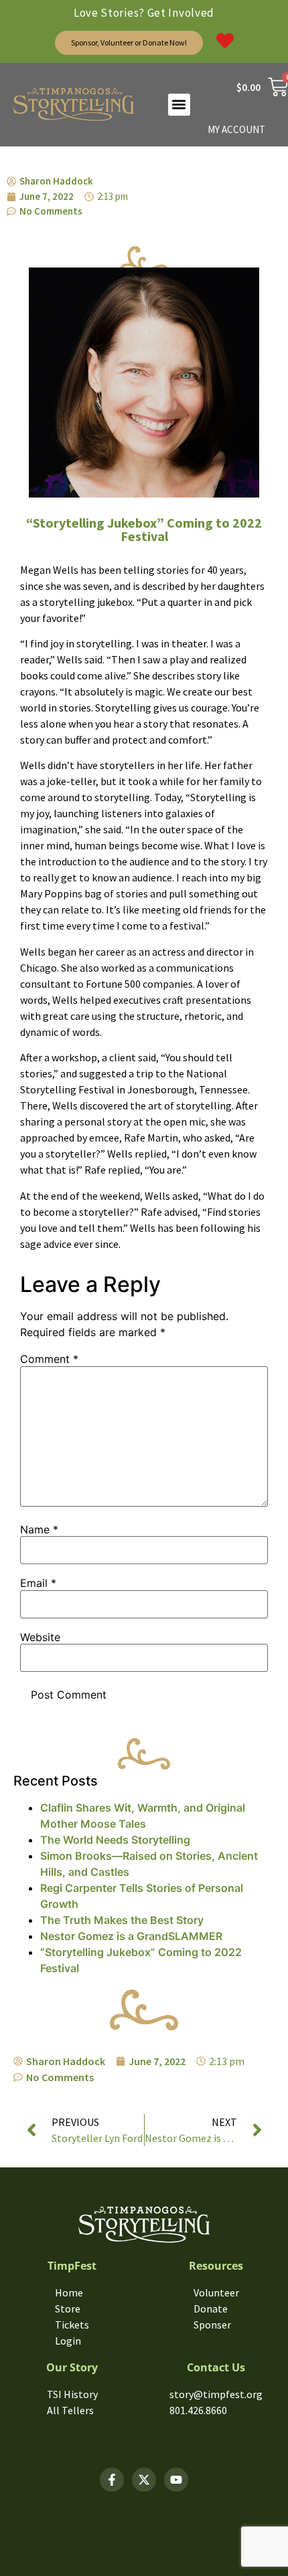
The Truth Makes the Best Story (122, 1920)
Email (38, 1583)
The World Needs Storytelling (115, 1840)
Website (40, 1637)
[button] (179, 105)
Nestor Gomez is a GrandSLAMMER (131, 1936)
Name (39, 1529)
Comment (49, 1359)
